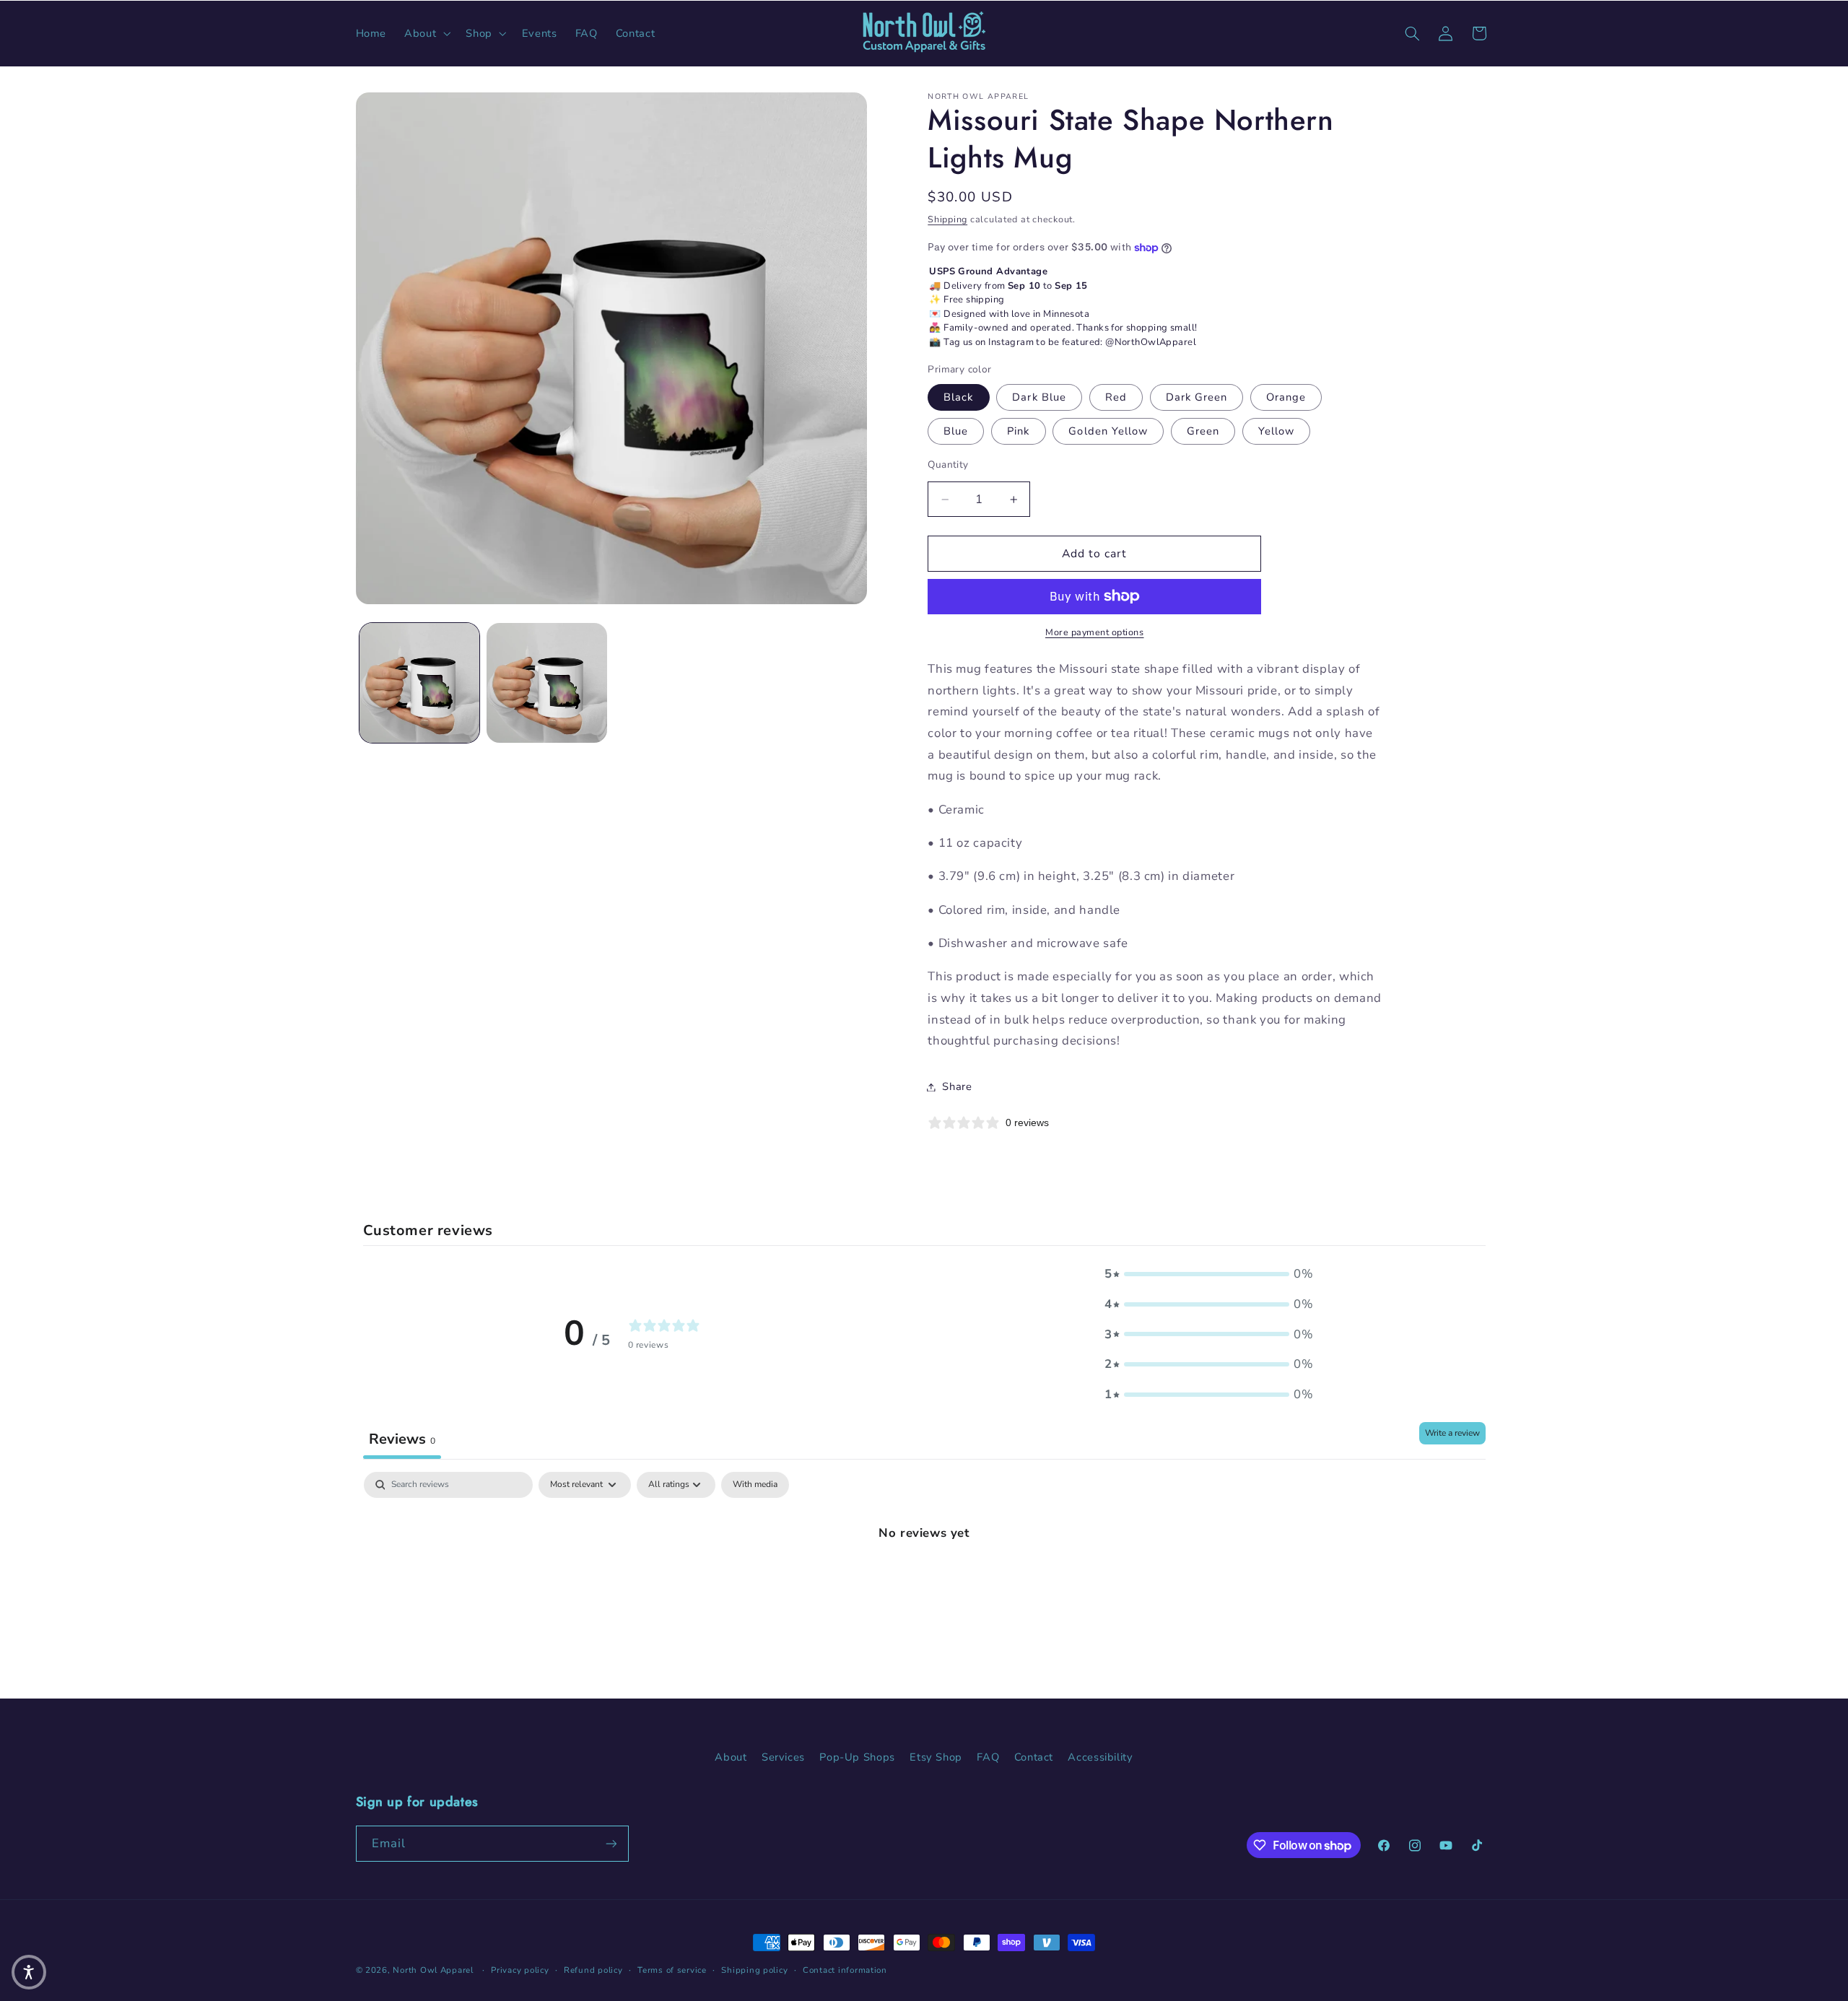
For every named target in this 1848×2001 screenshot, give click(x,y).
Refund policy (593, 1970)
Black (958, 397)
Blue (956, 431)
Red (1116, 397)
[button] (426, 33)
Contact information (845, 1970)
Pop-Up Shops (857, 1757)
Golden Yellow (1108, 431)
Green (1203, 431)
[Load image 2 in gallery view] (546, 683)
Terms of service (672, 1970)
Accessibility (1100, 1757)
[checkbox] (755, 1485)
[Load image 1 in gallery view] (419, 683)
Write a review (1452, 1433)
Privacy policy (520, 1970)
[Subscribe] (611, 1843)
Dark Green (1197, 397)
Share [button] (957, 1086)
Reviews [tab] (402, 1439)
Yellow (1276, 431)
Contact (1034, 1757)
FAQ (988, 1757)
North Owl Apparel (433, 1970)
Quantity (948, 465)
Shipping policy (754, 1970)
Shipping (947, 219)
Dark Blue (1039, 397)
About (731, 1757)
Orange (1286, 397)
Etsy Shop (936, 1757)
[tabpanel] (924, 1581)
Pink (1018, 431)
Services (783, 1757)
